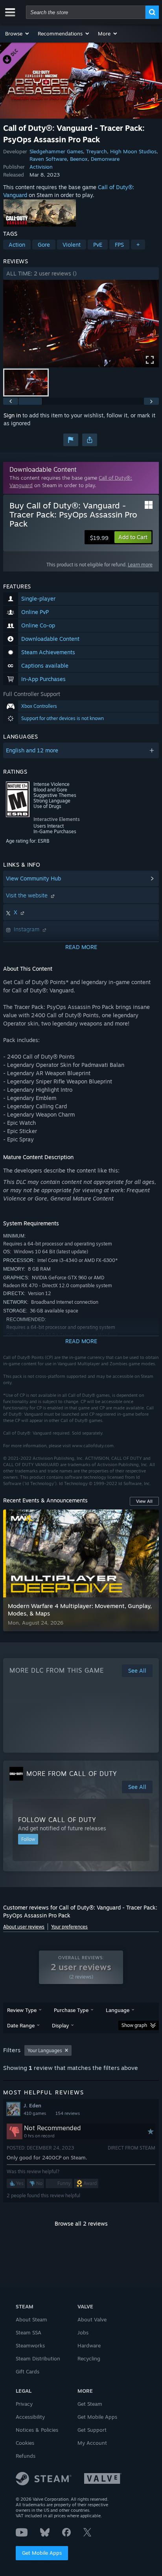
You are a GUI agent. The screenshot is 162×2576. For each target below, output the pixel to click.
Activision (41, 167)
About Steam (31, 2319)
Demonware (105, 159)
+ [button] (138, 245)
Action (17, 245)
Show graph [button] (134, 2025)
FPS (119, 245)
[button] (17, 34)
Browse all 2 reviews (81, 2223)
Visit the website (28, 895)
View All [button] (144, 1501)
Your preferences (69, 1927)
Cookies (25, 2443)
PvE (98, 245)
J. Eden (32, 2105)
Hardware (89, 2345)
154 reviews (68, 2113)
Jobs (83, 2332)
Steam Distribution (38, 2358)
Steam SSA (29, 2332)
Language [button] (118, 2010)
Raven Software (48, 159)
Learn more (140, 565)
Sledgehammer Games (56, 151)
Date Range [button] (21, 2025)
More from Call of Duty (72, 1774)
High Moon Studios (133, 151)
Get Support (92, 2430)
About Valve (92, 2319)
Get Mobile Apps (42, 2553)
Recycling (89, 2358)
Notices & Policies (37, 2430)
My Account (92, 2443)
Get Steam (90, 2404)
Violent (72, 245)
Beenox (79, 159)
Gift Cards (28, 2371)
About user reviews (24, 1927)
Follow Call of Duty (57, 1820)
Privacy (24, 2404)
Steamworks (30, 2345)
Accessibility (30, 2417)
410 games (35, 2113)
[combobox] (86, 12)
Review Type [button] (22, 2010)
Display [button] (60, 2025)
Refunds (26, 2456)
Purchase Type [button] (71, 2010)
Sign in (12, 415)
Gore (44, 245)
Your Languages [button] (45, 2050)
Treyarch (97, 151)
